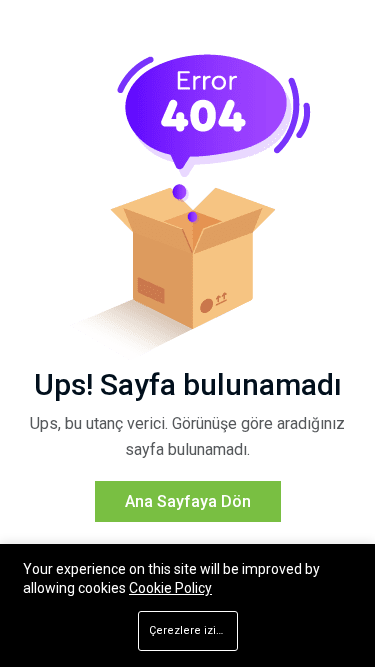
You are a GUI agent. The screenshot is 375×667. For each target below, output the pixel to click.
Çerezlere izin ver (193, 630)
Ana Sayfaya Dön (188, 501)
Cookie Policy (170, 588)
